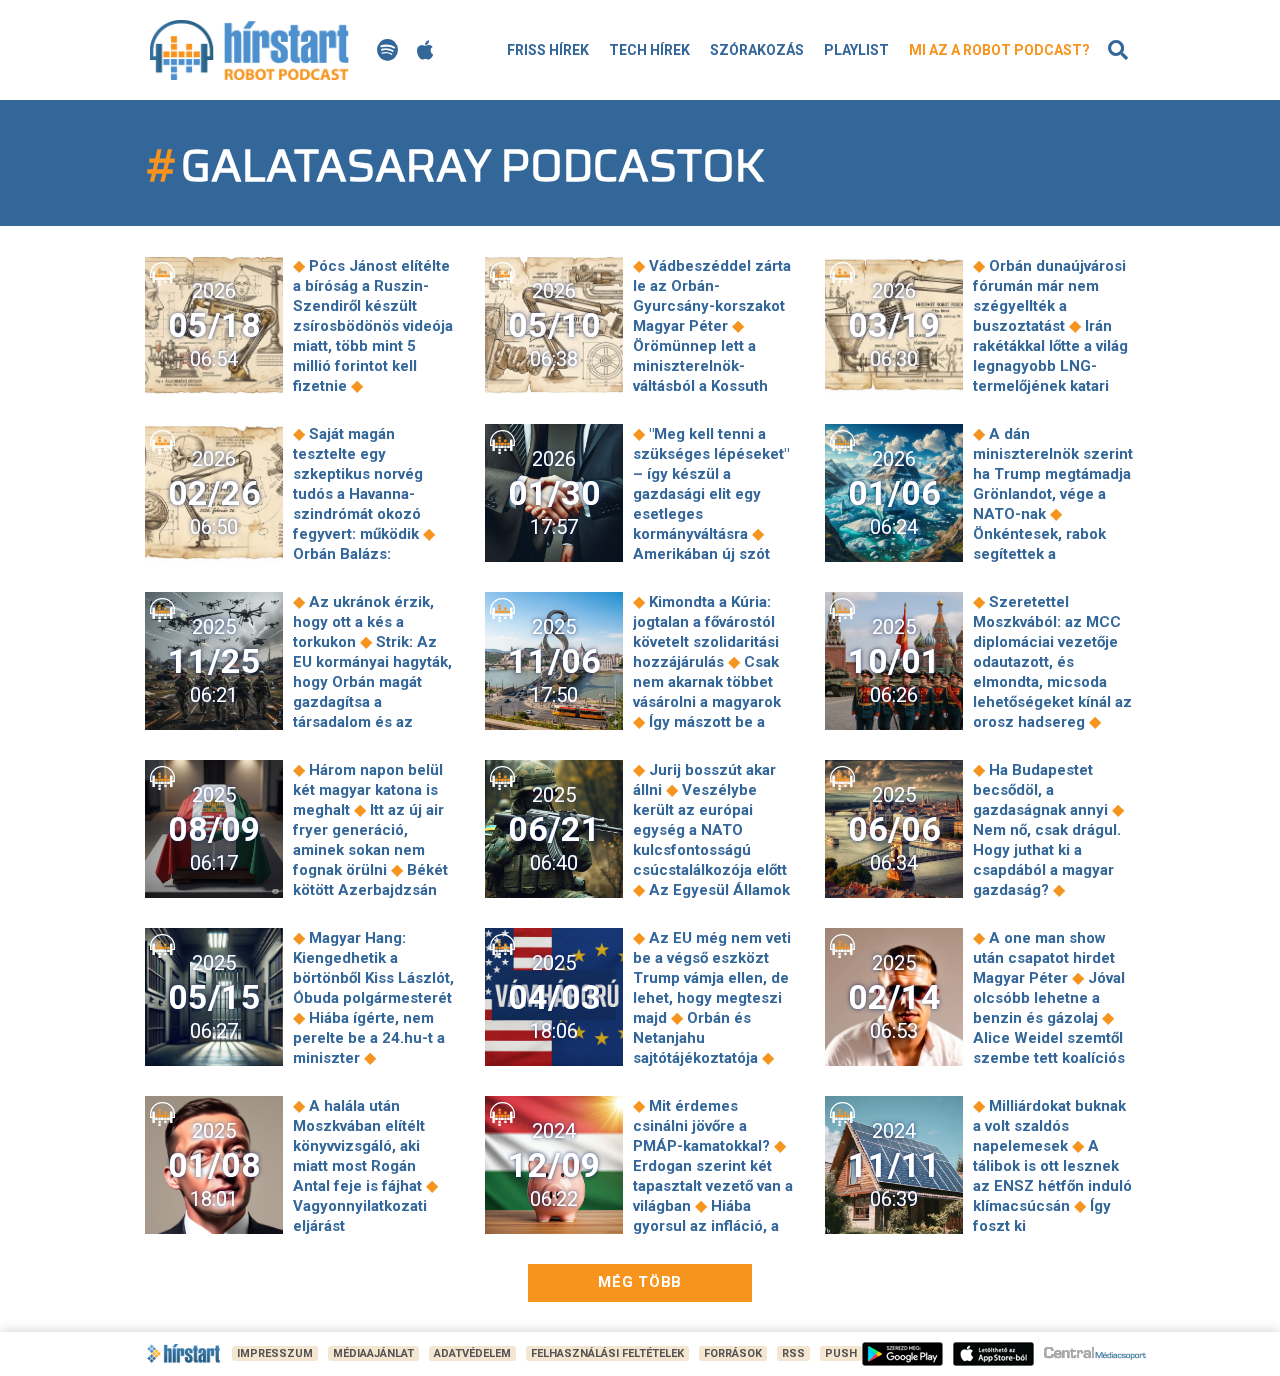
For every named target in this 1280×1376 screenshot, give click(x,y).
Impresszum (275, 1353)
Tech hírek (649, 50)
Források (733, 1353)
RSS (793, 1353)
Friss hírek (548, 50)
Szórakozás (757, 50)
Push (841, 1353)
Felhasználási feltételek (607, 1353)
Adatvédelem (472, 1353)
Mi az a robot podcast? (999, 50)
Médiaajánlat (373, 1353)
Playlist (856, 50)
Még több (640, 1282)
